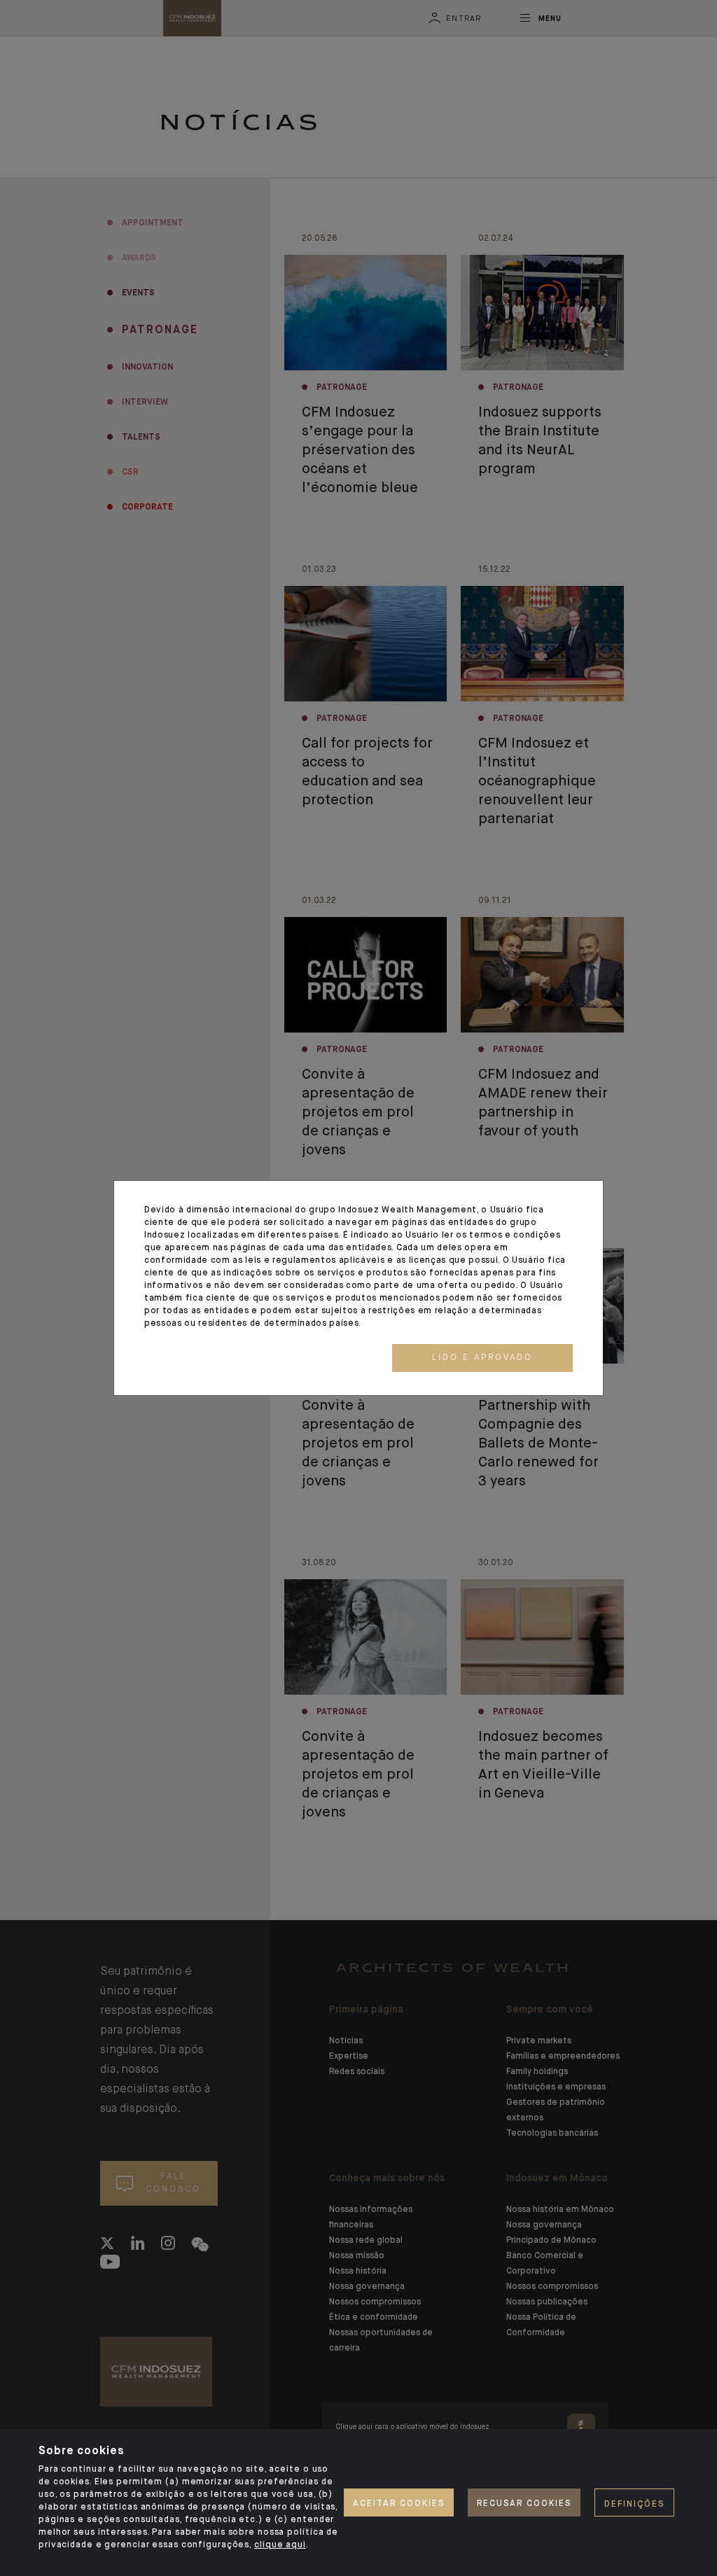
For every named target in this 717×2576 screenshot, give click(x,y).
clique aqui (280, 2545)
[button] (482, 1358)
